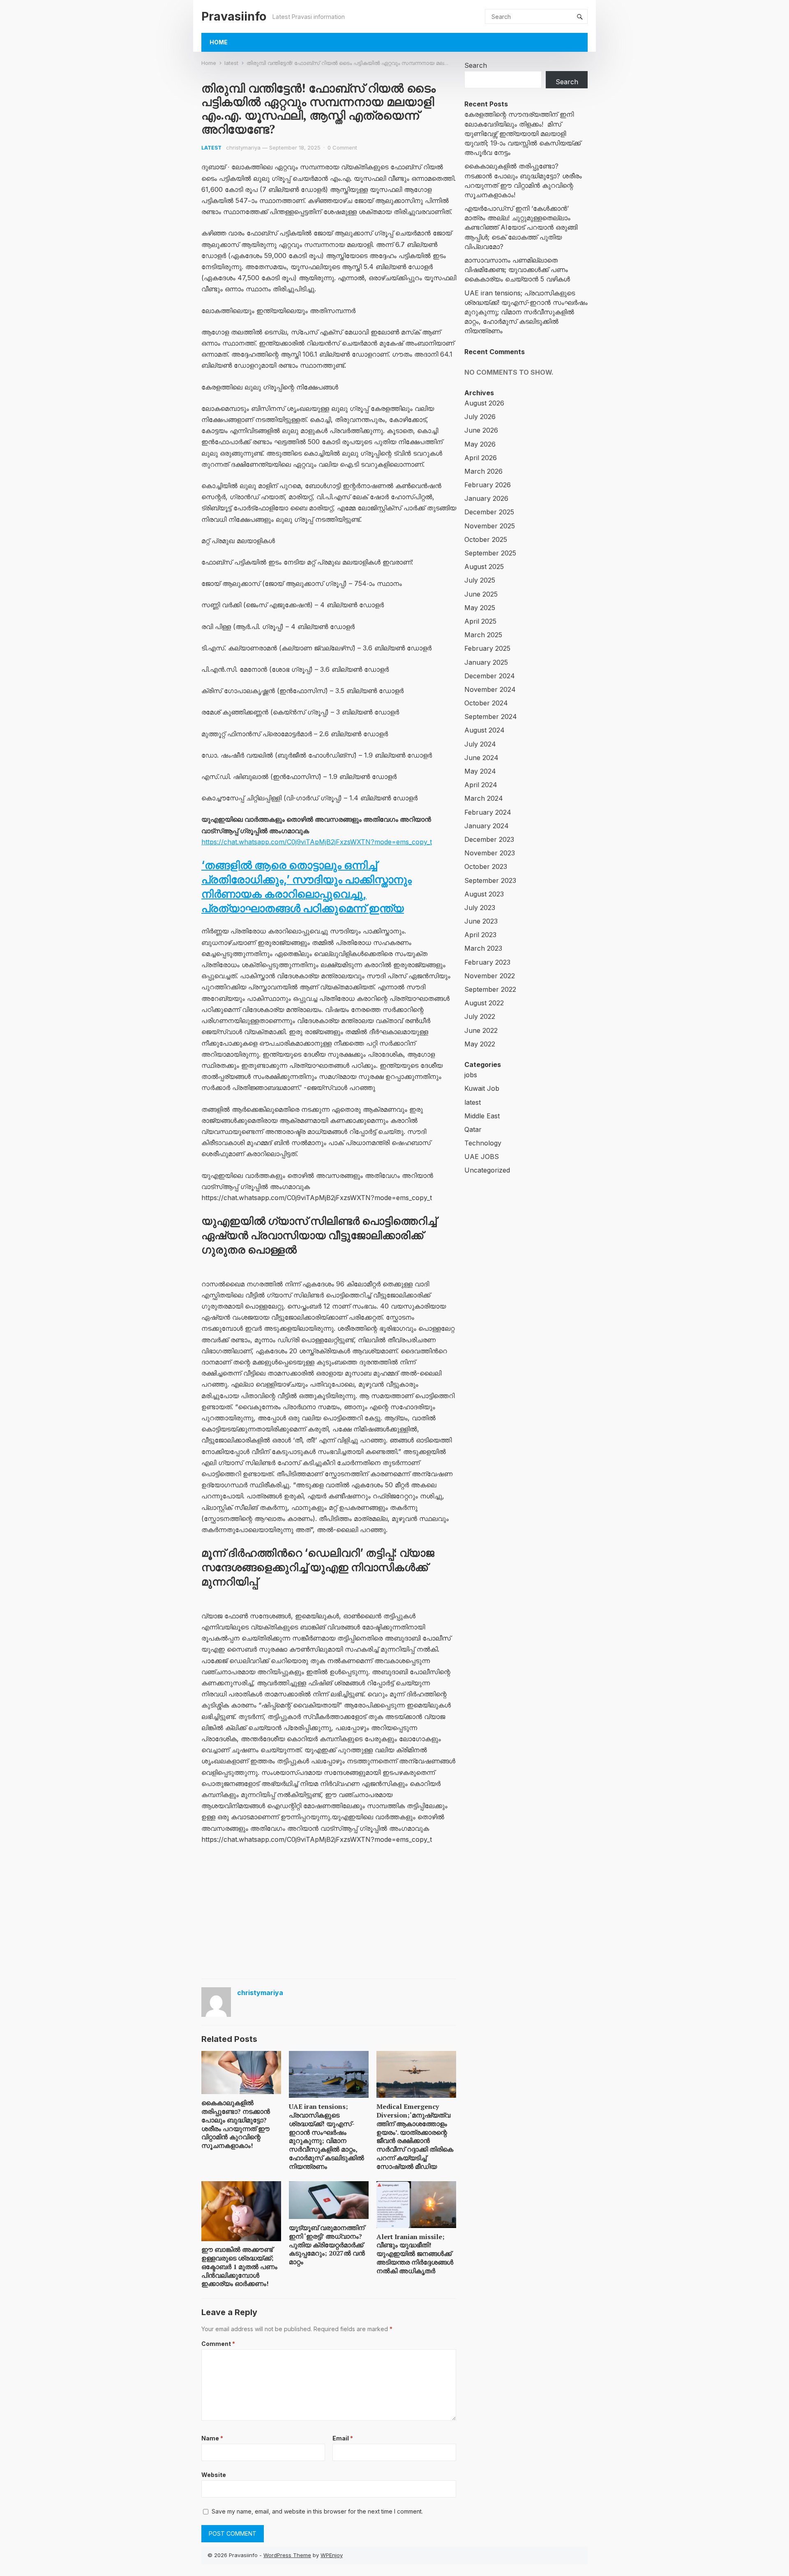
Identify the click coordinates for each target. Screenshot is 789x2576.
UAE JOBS (482, 1157)
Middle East (482, 1116)
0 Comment (342, 147)
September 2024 (491, 717)
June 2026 (481, 430)
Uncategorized (487, 1170)
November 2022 (490, 976)
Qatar (473, 1129)
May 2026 (480, 444)
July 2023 (480, 908)
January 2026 (486, 498)
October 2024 (486, 703)
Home (219, 42)
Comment (218, 2344)
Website (214, 2475)
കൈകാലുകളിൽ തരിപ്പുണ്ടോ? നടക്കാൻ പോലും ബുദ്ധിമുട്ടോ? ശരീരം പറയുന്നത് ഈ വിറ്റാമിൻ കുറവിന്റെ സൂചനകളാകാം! (236, 2124)
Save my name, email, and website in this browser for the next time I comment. (317, 2511)
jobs (471, 1075)
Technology (483, 1143)
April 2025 (480, 621)
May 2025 (480, 608)
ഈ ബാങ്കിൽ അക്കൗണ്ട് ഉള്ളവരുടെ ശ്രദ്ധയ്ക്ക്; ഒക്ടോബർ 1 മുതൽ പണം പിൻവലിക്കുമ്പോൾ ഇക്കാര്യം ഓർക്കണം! (239, 2266)
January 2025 (486, 662)
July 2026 (480, 417)
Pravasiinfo (234, 16)
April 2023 (480, 935)
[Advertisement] (329, 1913)
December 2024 (490, 676)
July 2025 (480, 580)
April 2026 (481, 458)
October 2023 (486, 866)
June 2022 (481, 1030)
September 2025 (490, 553)
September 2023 (490, 880)
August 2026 (484, 403)
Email (343, 2438)
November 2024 (490, 689)
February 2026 (488, 485)
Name (212, 2438)
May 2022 (480, 1044)
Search (476, 65)
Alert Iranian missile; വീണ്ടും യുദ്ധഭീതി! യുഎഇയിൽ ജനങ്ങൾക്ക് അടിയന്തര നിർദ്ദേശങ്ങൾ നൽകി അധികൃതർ (415, 2254)
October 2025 (486, 539)
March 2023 (483, 948)
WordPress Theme (287, 2555)
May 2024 (480, 771)
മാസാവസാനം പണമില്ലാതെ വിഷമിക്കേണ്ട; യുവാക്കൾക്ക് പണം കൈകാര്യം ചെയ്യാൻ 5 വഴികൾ (517, 270)
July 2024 (480, 744)
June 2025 (481, 594)
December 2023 (489, 839)
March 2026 (483, 471)
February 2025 (487, 648)
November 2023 (490, 853)
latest (231, 63)
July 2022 (480, 1016)
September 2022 (490, 989)
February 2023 (487, 962)
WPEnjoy (332, 2555)
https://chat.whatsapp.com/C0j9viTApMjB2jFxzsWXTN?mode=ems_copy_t (317, 842)
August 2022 (484, 1003)
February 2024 (488, 812)
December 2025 (489, 512)
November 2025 (490, 526)
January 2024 (487, 826)
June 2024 (481, 758)
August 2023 (484, 894)
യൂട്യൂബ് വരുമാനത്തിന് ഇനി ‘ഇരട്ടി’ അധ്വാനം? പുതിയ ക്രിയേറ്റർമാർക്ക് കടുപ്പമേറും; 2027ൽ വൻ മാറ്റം (327, 2245)
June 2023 (481, 921)
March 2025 (483, 635)
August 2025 (484, 567)
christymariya (243, 147)
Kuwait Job (482, 1088)
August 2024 (484, 730)
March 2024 (484, 798)
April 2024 (481, 785)
